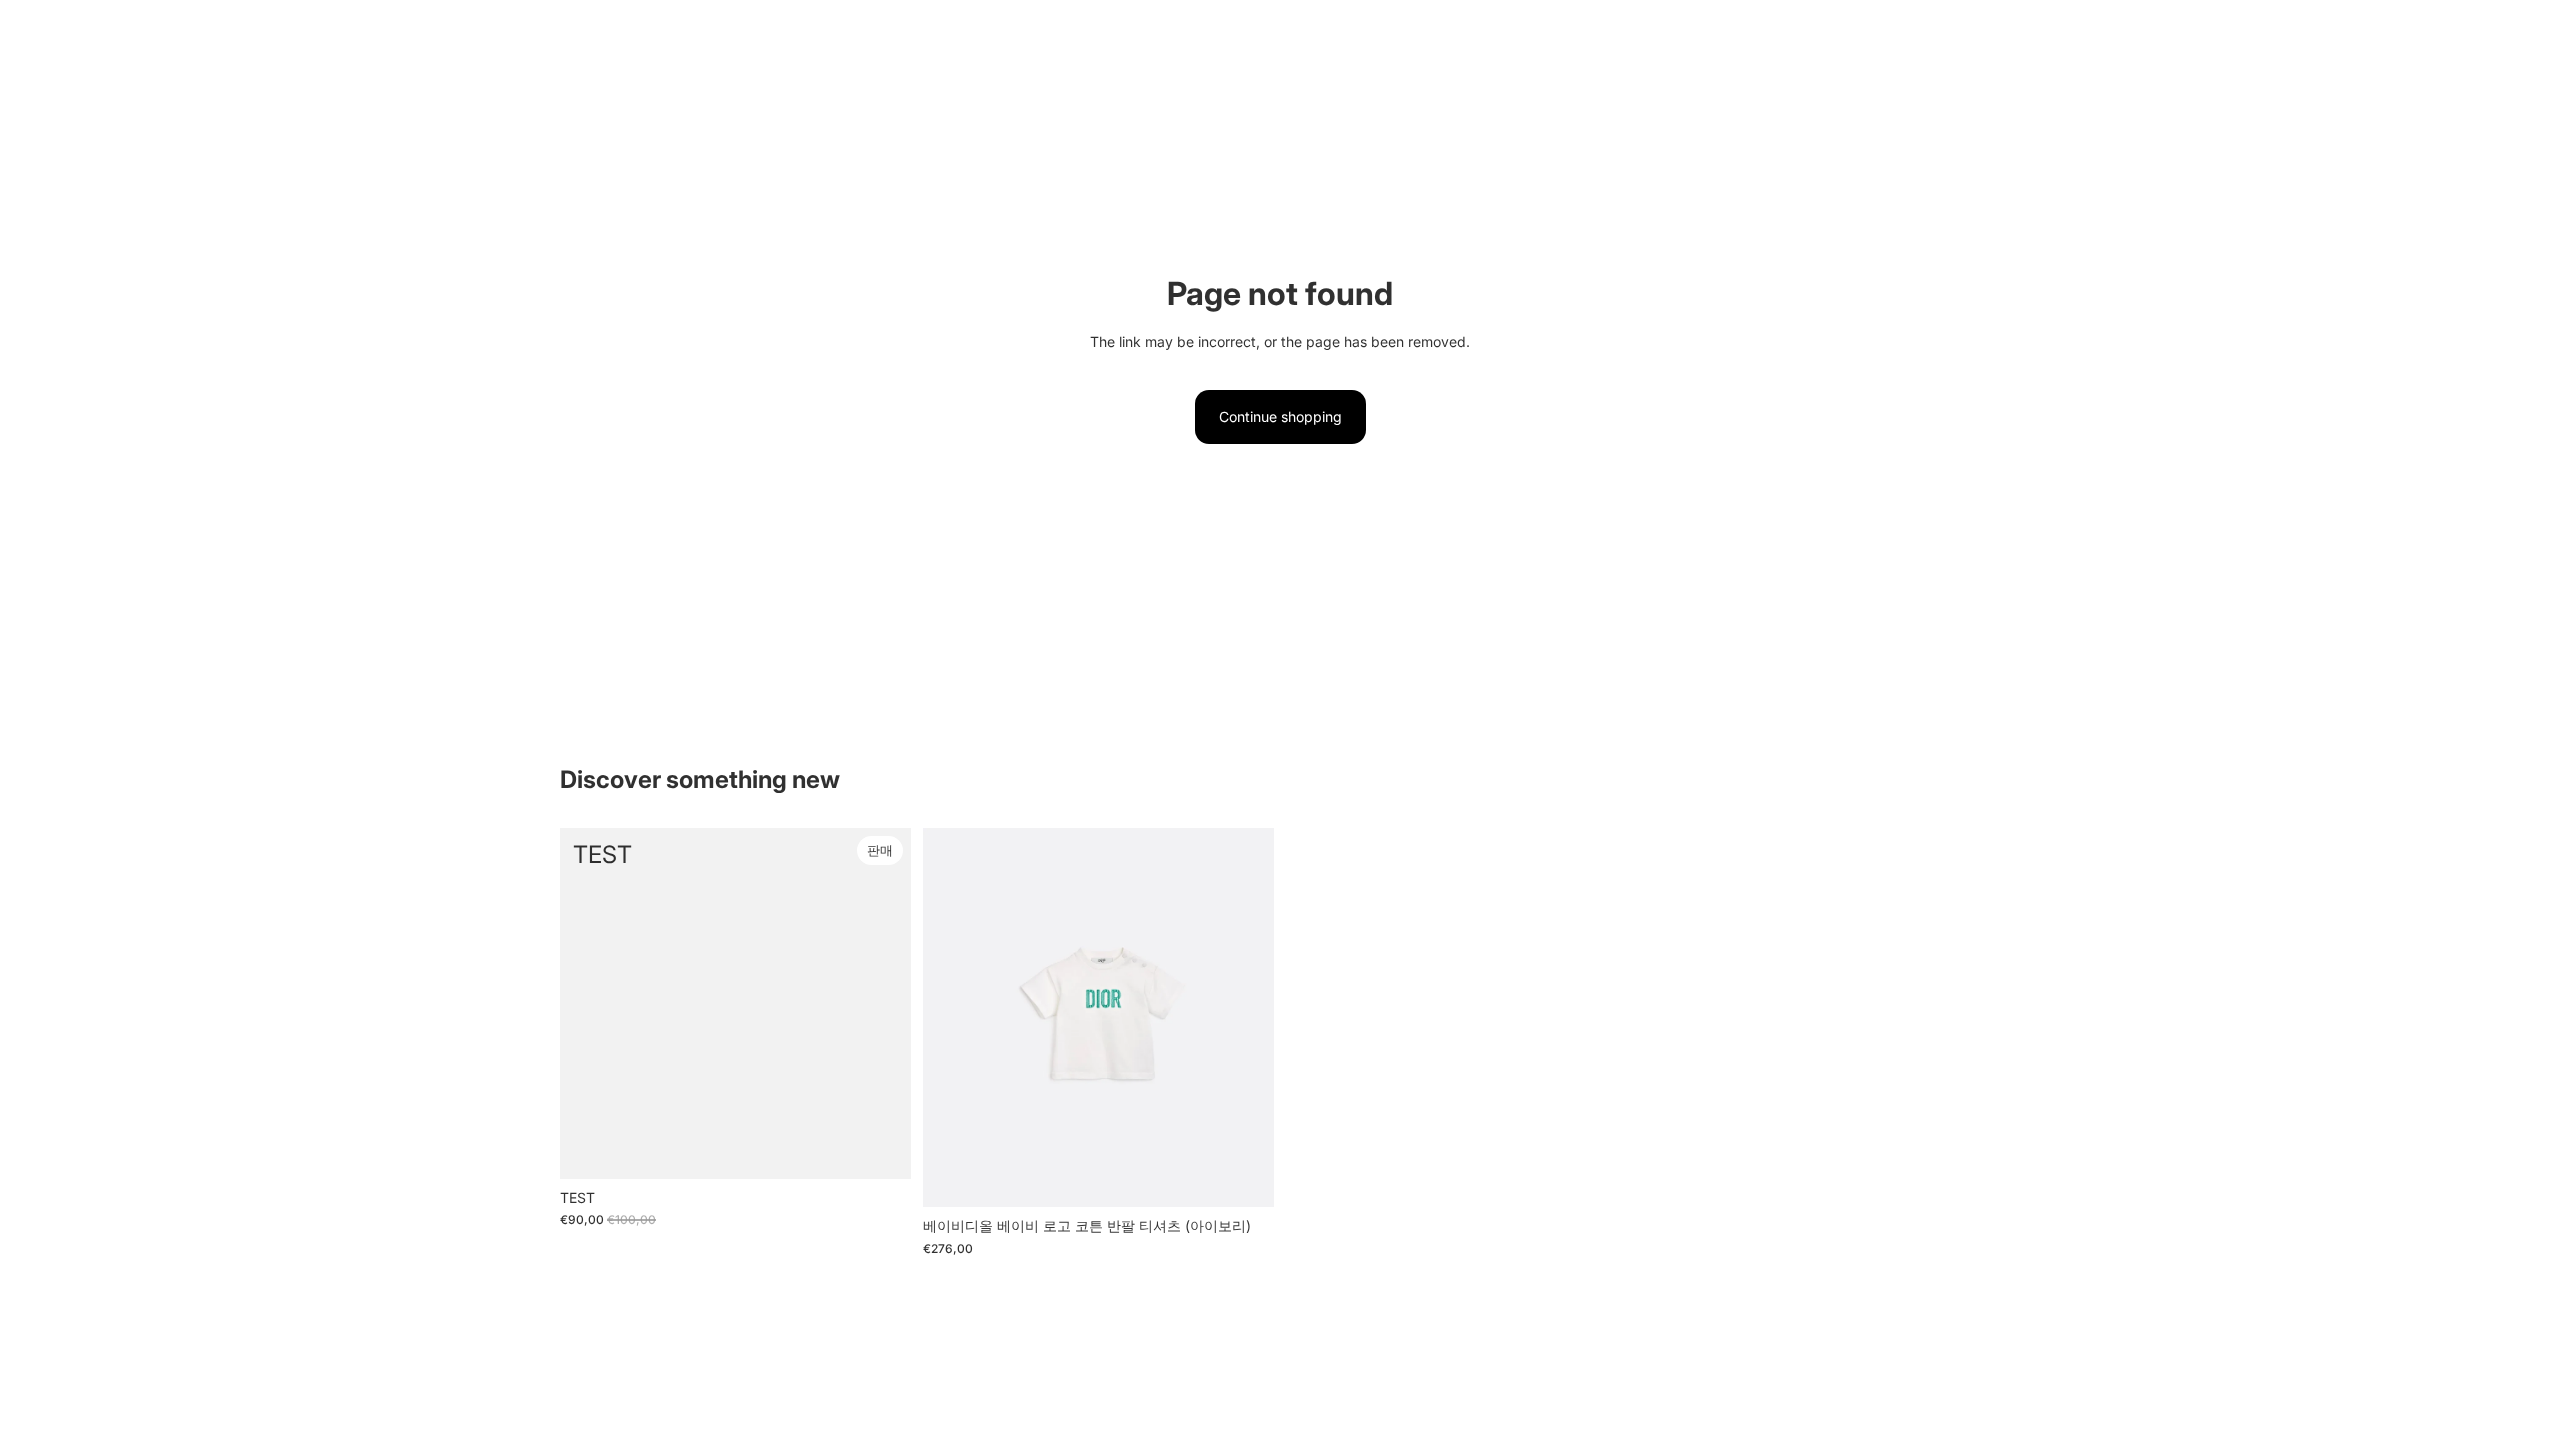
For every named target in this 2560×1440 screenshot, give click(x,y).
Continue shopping (1280, 416)
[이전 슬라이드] (953, 1018)
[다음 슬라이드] (1244, 1018)
